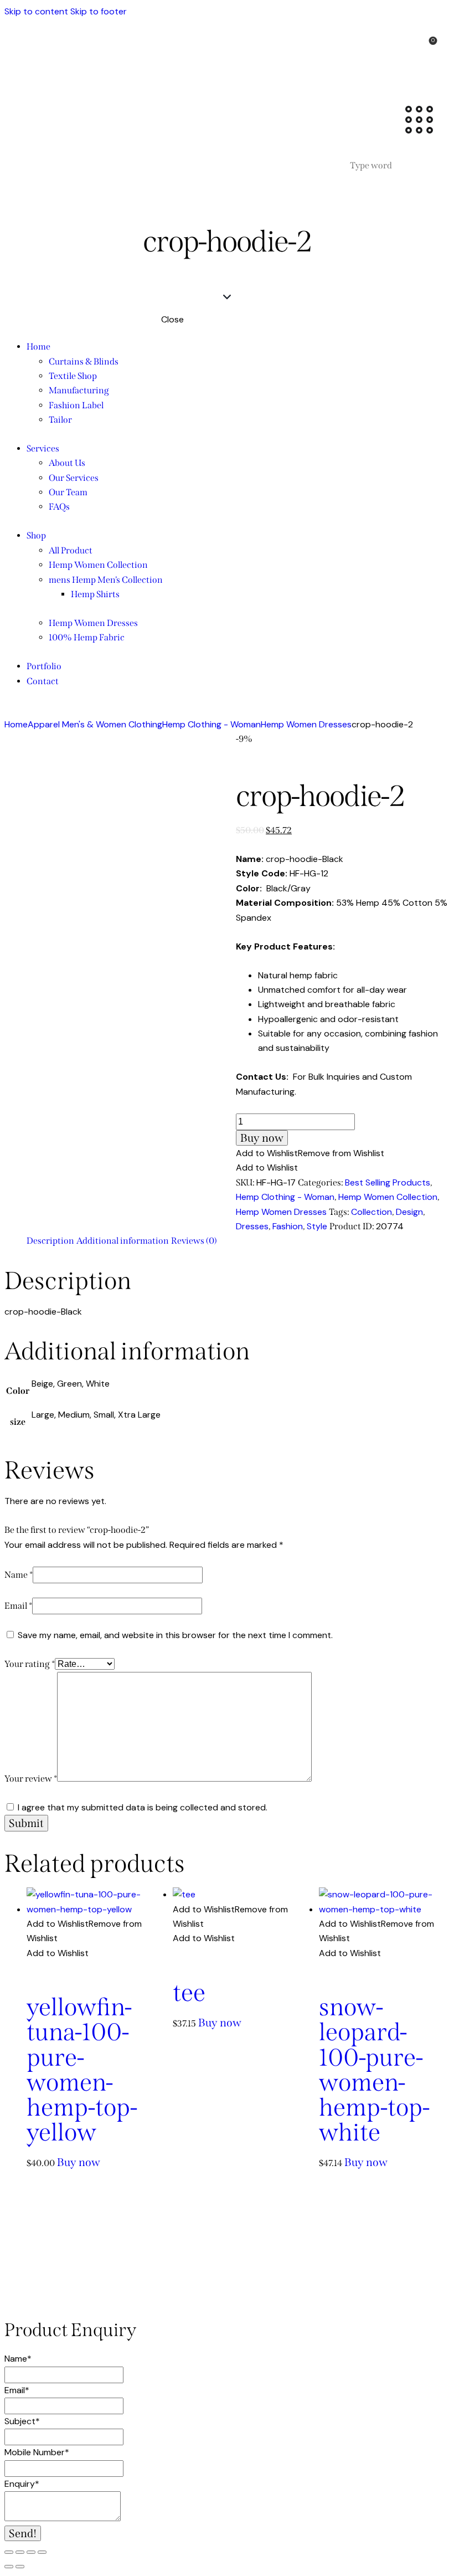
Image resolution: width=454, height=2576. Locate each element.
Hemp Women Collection (388, 1197)
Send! (23, 2533)
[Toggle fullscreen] (20, 2552)
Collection (372, 1212)
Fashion (288, 1226)
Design (409, 1212)
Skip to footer (99, 11)
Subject (22, 2421)
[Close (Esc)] (42, 2552)
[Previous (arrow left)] (9, 2567)
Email (18, 1606)
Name (19, 1575)
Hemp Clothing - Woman (211, 724)
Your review (31, 1779)
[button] (310, 1153)
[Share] (31, 2552)
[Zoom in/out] (9, 2552)
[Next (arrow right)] (20, 2567)
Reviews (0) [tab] (194, 1241)
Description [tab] (50, 1241)
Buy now (262, 1138)
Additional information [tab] (123, 1241)
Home (16, 724)
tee (189, 1993)
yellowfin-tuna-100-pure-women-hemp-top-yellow (82, 2070)
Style (317, 1226)
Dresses (252, 1226)
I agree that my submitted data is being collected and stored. (143, 1807)
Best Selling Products (388, 1182)
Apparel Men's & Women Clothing (95, 724)
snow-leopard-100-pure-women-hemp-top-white (374, 2070)
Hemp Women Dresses (306, 724)
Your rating (30, 1664)
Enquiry (22, 2484)
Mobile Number (37, 2452)
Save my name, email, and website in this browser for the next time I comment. (175, 1635)
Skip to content (36, 11)
